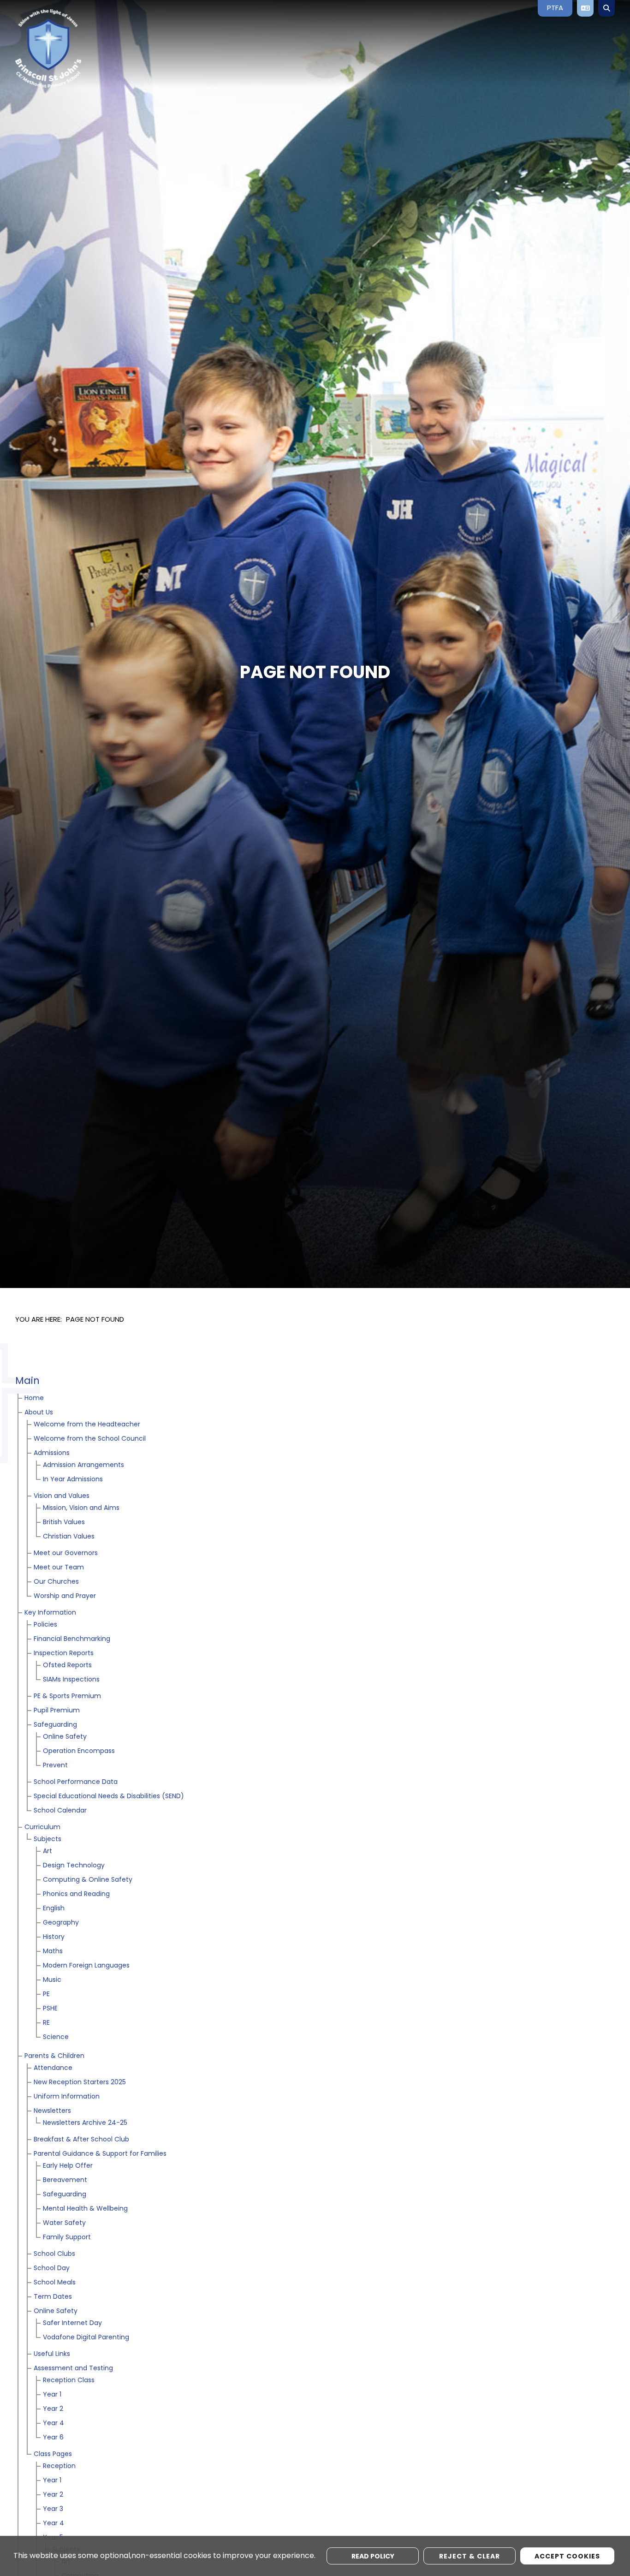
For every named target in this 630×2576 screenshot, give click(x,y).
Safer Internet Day (72, 2323)
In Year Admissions (73, 1480)
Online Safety (65, 1737)
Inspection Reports (64, 1654)
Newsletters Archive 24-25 (85, 2123)
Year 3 (53, 2509)
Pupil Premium (57, 1711)
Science (56, 2037)
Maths (53, 1952)
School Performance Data (76, 1782)
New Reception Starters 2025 (80, 2083)
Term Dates (53, 2297)
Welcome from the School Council (90, 1439)
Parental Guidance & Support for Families (100, 2154)
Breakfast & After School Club (81, 2140)
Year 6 (53, 2438)
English (54, 1909)
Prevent (55, 1766)
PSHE (50, 2009)
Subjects (48, 1840)
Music (52, 1980)
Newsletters (52, 2111)
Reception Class (69, 2381)
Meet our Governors (66, 1553)
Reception (59, 2466)
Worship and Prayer (65, 1596)
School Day (52, 2269)
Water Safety (64, 2223)
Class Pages (53, 2454)
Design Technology (74, 1866)
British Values (64, 1523)
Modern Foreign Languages (86, 1966)
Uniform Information (67, 2097)
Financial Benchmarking (72, 1639)
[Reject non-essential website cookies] (470, 2556)
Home (34, 1398)
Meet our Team (59, 1568)
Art (48, 1851)
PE (46, 1995)
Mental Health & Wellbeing (85, 2209)
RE (46, 2023)
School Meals (55, 2283)
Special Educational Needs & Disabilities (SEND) (109, 1797)
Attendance (53, 2068)
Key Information (50, 1613)
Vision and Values (62, 1496)
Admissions (52, 1453)
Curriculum (42, 1828)
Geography (61, 1923)
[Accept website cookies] (567, 2556)
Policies (45, 1625)
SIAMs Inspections (71, 1680)
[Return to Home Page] (82, 48)
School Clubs (54, 2254)
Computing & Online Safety (88, 1880)
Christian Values (69, 1537)
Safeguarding (55, 1725)
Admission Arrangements (83, 1465)
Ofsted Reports (67, 1666)
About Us (39, 1413)
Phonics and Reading (76, 1894)
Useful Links (52, 2354)
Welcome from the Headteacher (87, 1425)
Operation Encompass (79, 1751)
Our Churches (56, 1582)
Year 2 (53, 2409)
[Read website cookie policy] (373, 2556)
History (54, 1937)
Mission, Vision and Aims (81, 1508)
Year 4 (53, 2424)
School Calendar (60, 1811)
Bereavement (65, 2180)
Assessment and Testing (73, 2369)
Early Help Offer (68, 2166)
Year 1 (52, 2395)
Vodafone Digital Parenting (86, 2338)
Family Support (67, 2238)
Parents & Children (54, 2056)
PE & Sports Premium (67, 1696)
